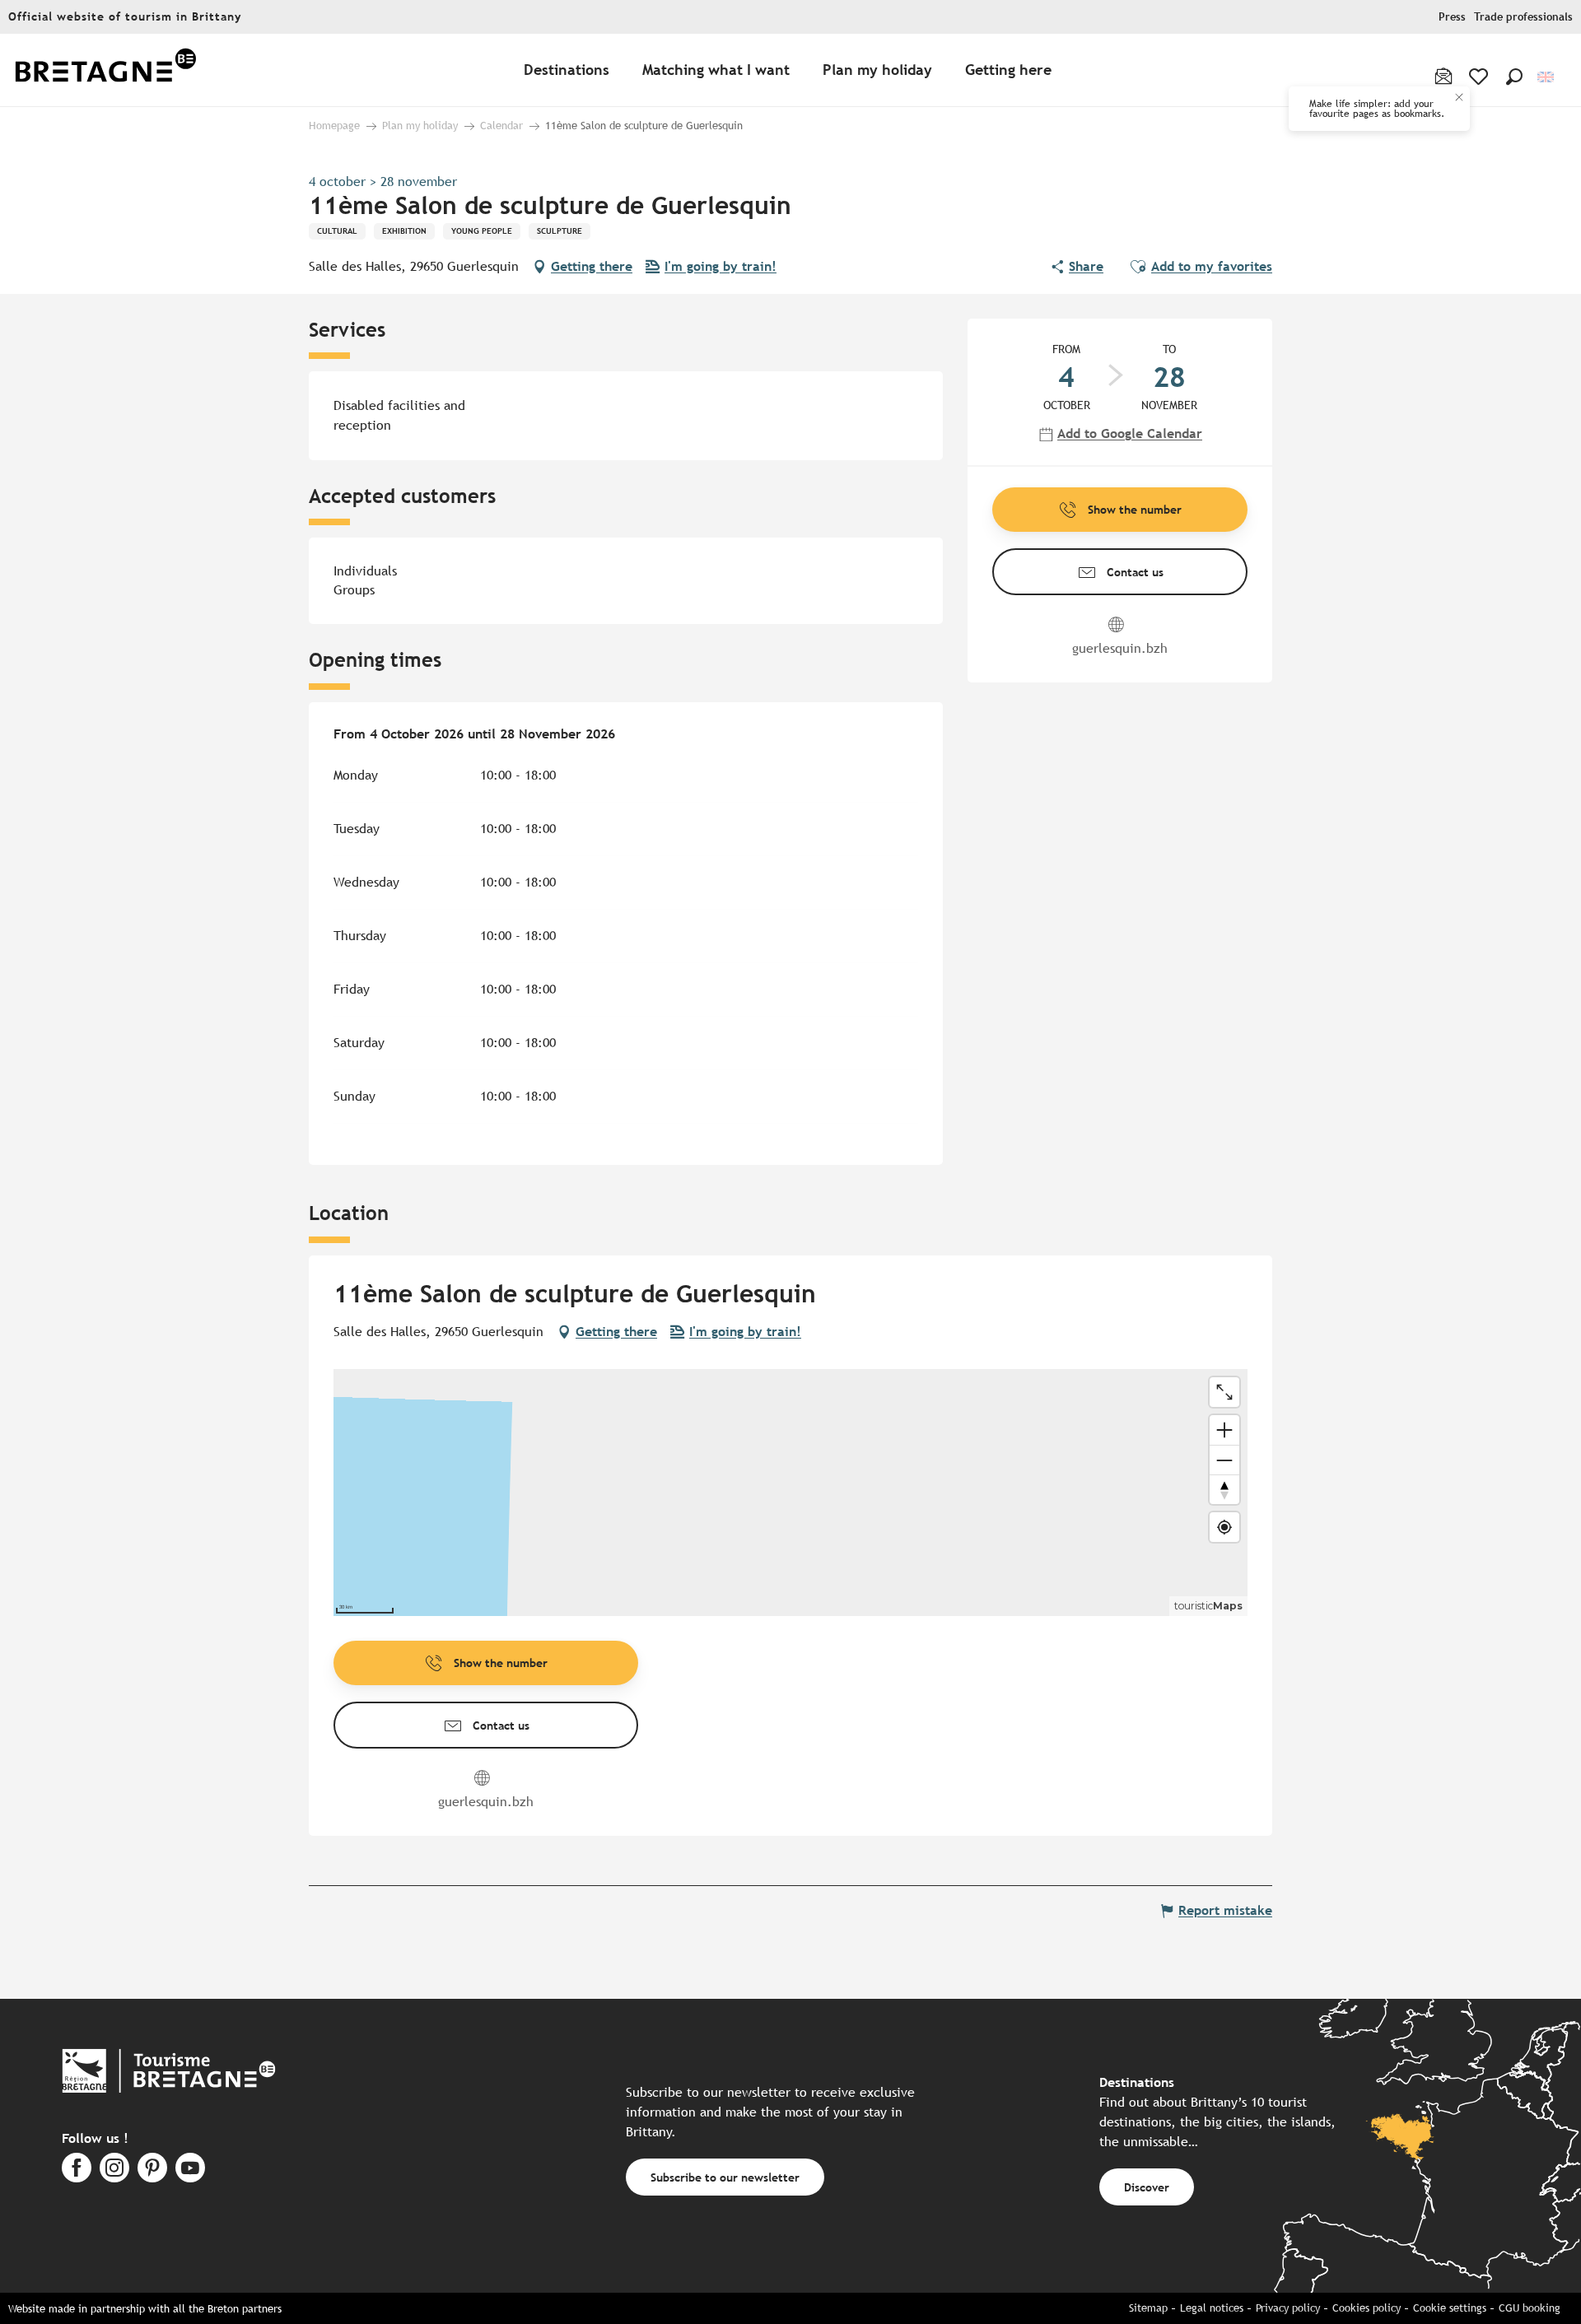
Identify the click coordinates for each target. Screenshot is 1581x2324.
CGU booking (1530, 2308)
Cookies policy (1366, 2308)
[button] (1514, 77)
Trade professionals (1523, 17)
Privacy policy (1288, 2308)
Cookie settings (1450, 2308)
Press (1452, 17)
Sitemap (1148, 2308)
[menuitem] (105, 70)
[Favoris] (1480, 77)
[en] (1547, 77)
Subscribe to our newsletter (725, 2177)
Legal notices (1212, 2308)
